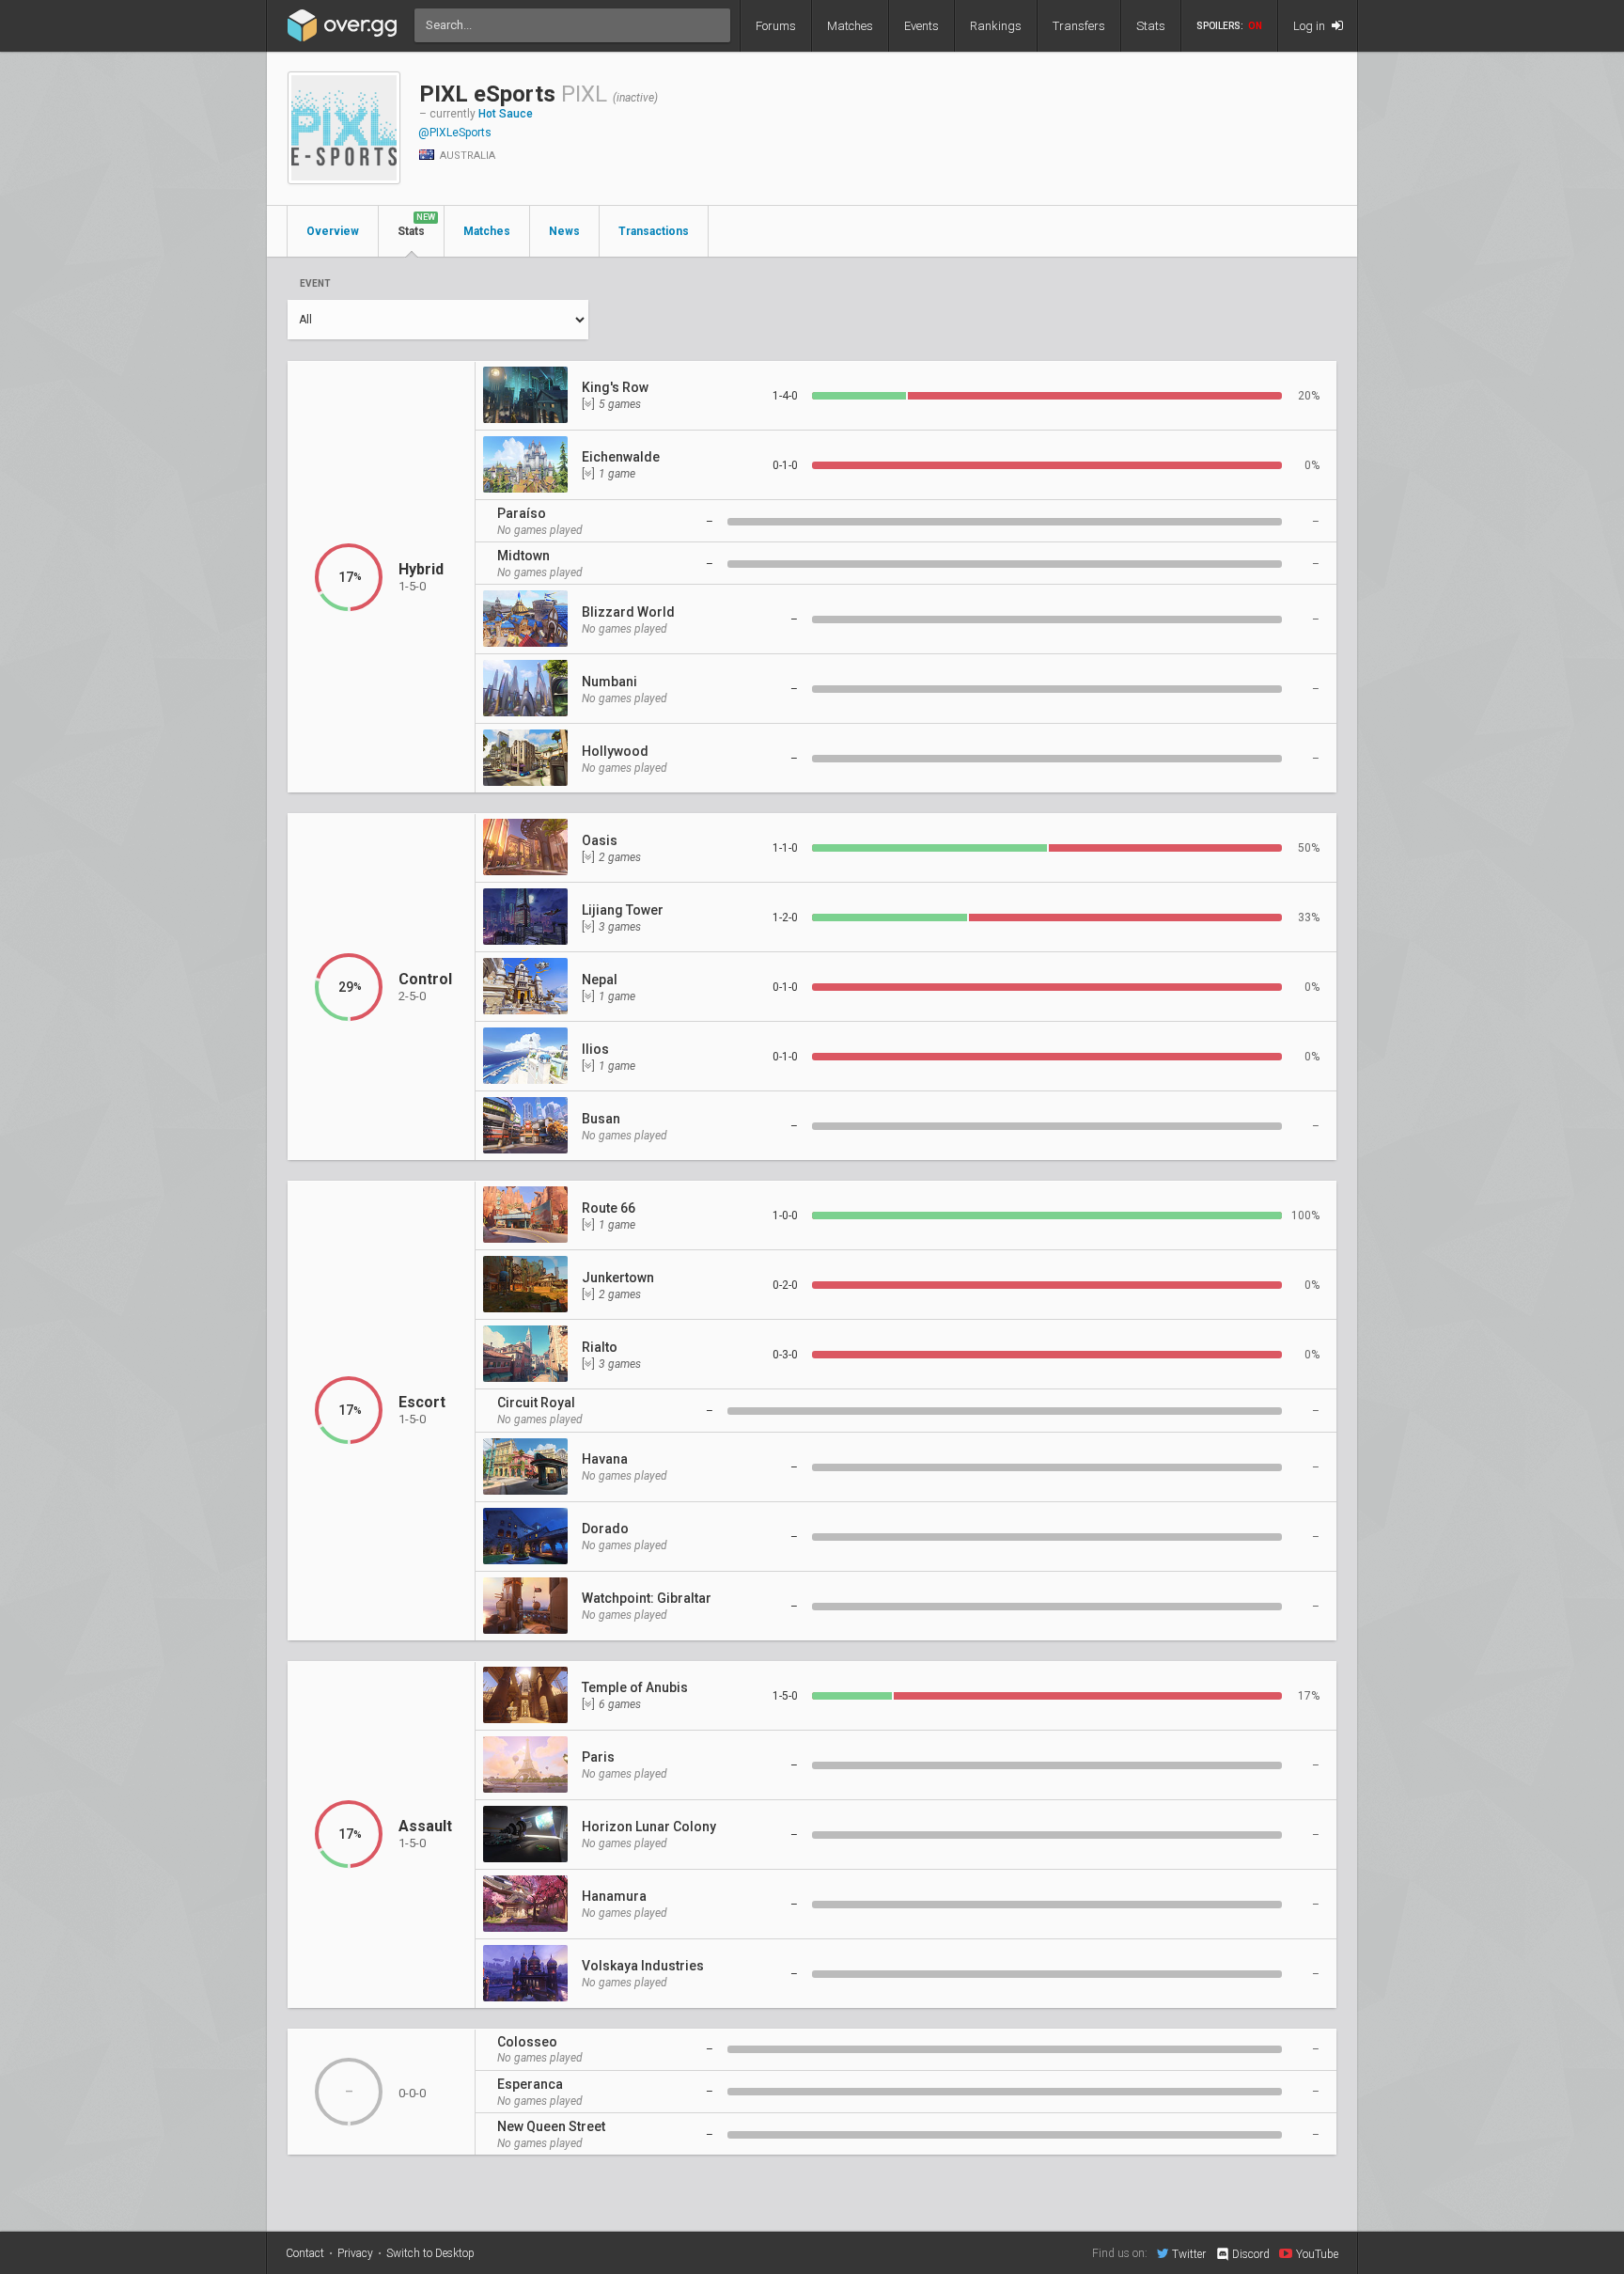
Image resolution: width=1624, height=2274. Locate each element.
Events (921, 26)
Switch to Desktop (430, 2253)
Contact (305, 2253)
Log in (1311, 26)
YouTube (1317, 2254)
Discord (1251, 2254)
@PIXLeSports (455, 133)
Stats (1151, 26)
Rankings (996, 26)
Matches (850, 26)
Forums (776, 26)
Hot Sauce (506, 114)
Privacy (355, 2253)
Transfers (1079, 26)
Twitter (1189, 2254)
